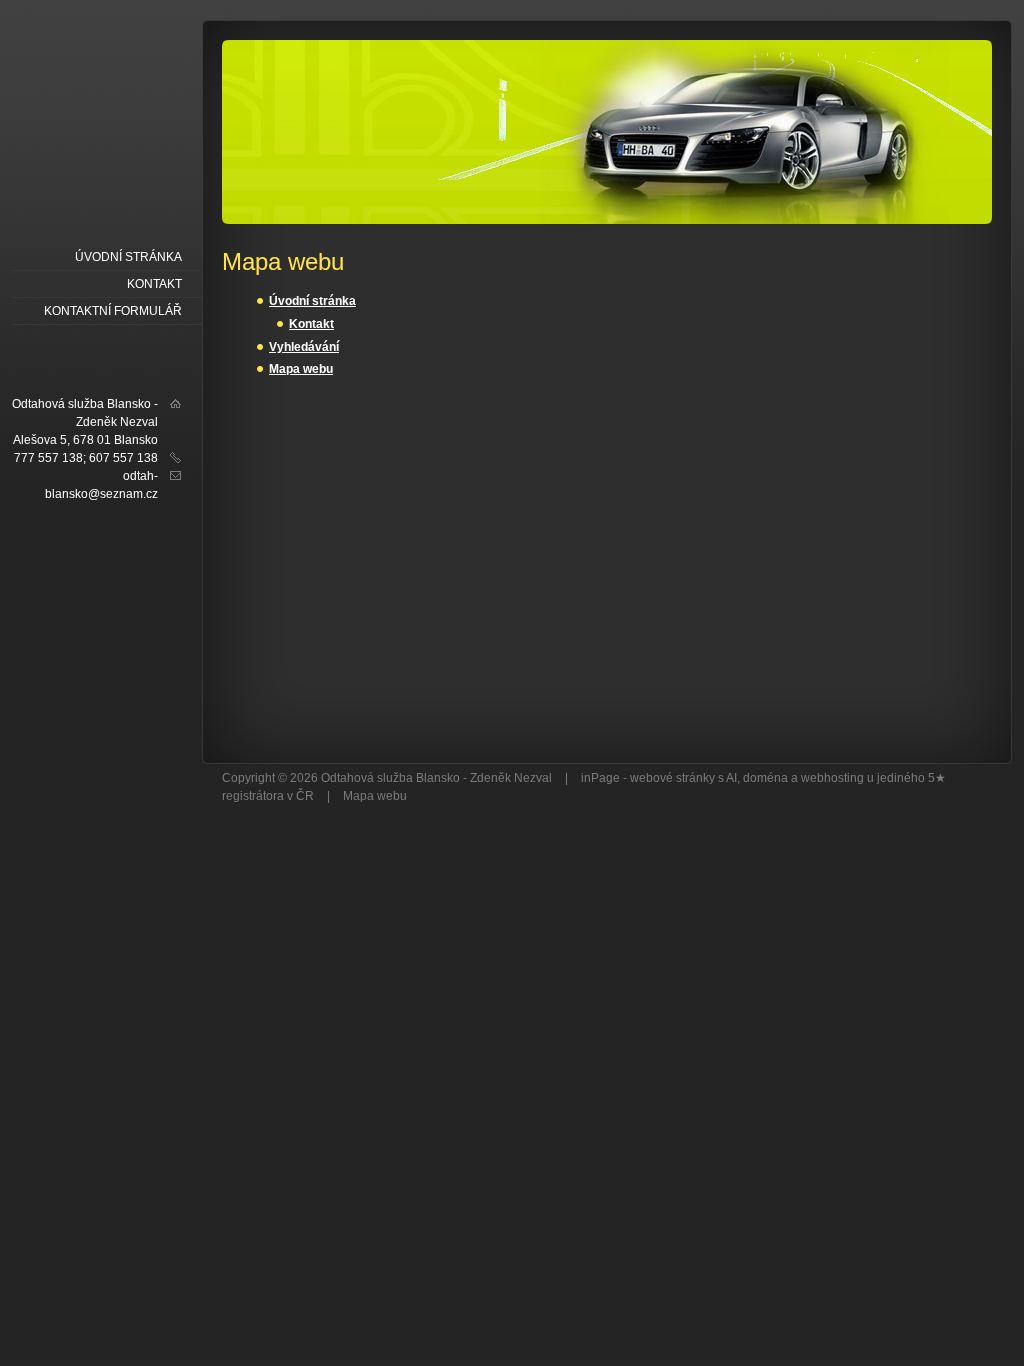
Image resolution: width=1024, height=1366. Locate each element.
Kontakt (311, 324)
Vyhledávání (304, 347)
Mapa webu (301, 369)
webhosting (832, 778)
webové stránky (672, 778)
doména (765, 778)
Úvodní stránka (312, 301)
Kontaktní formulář (113, 311)
